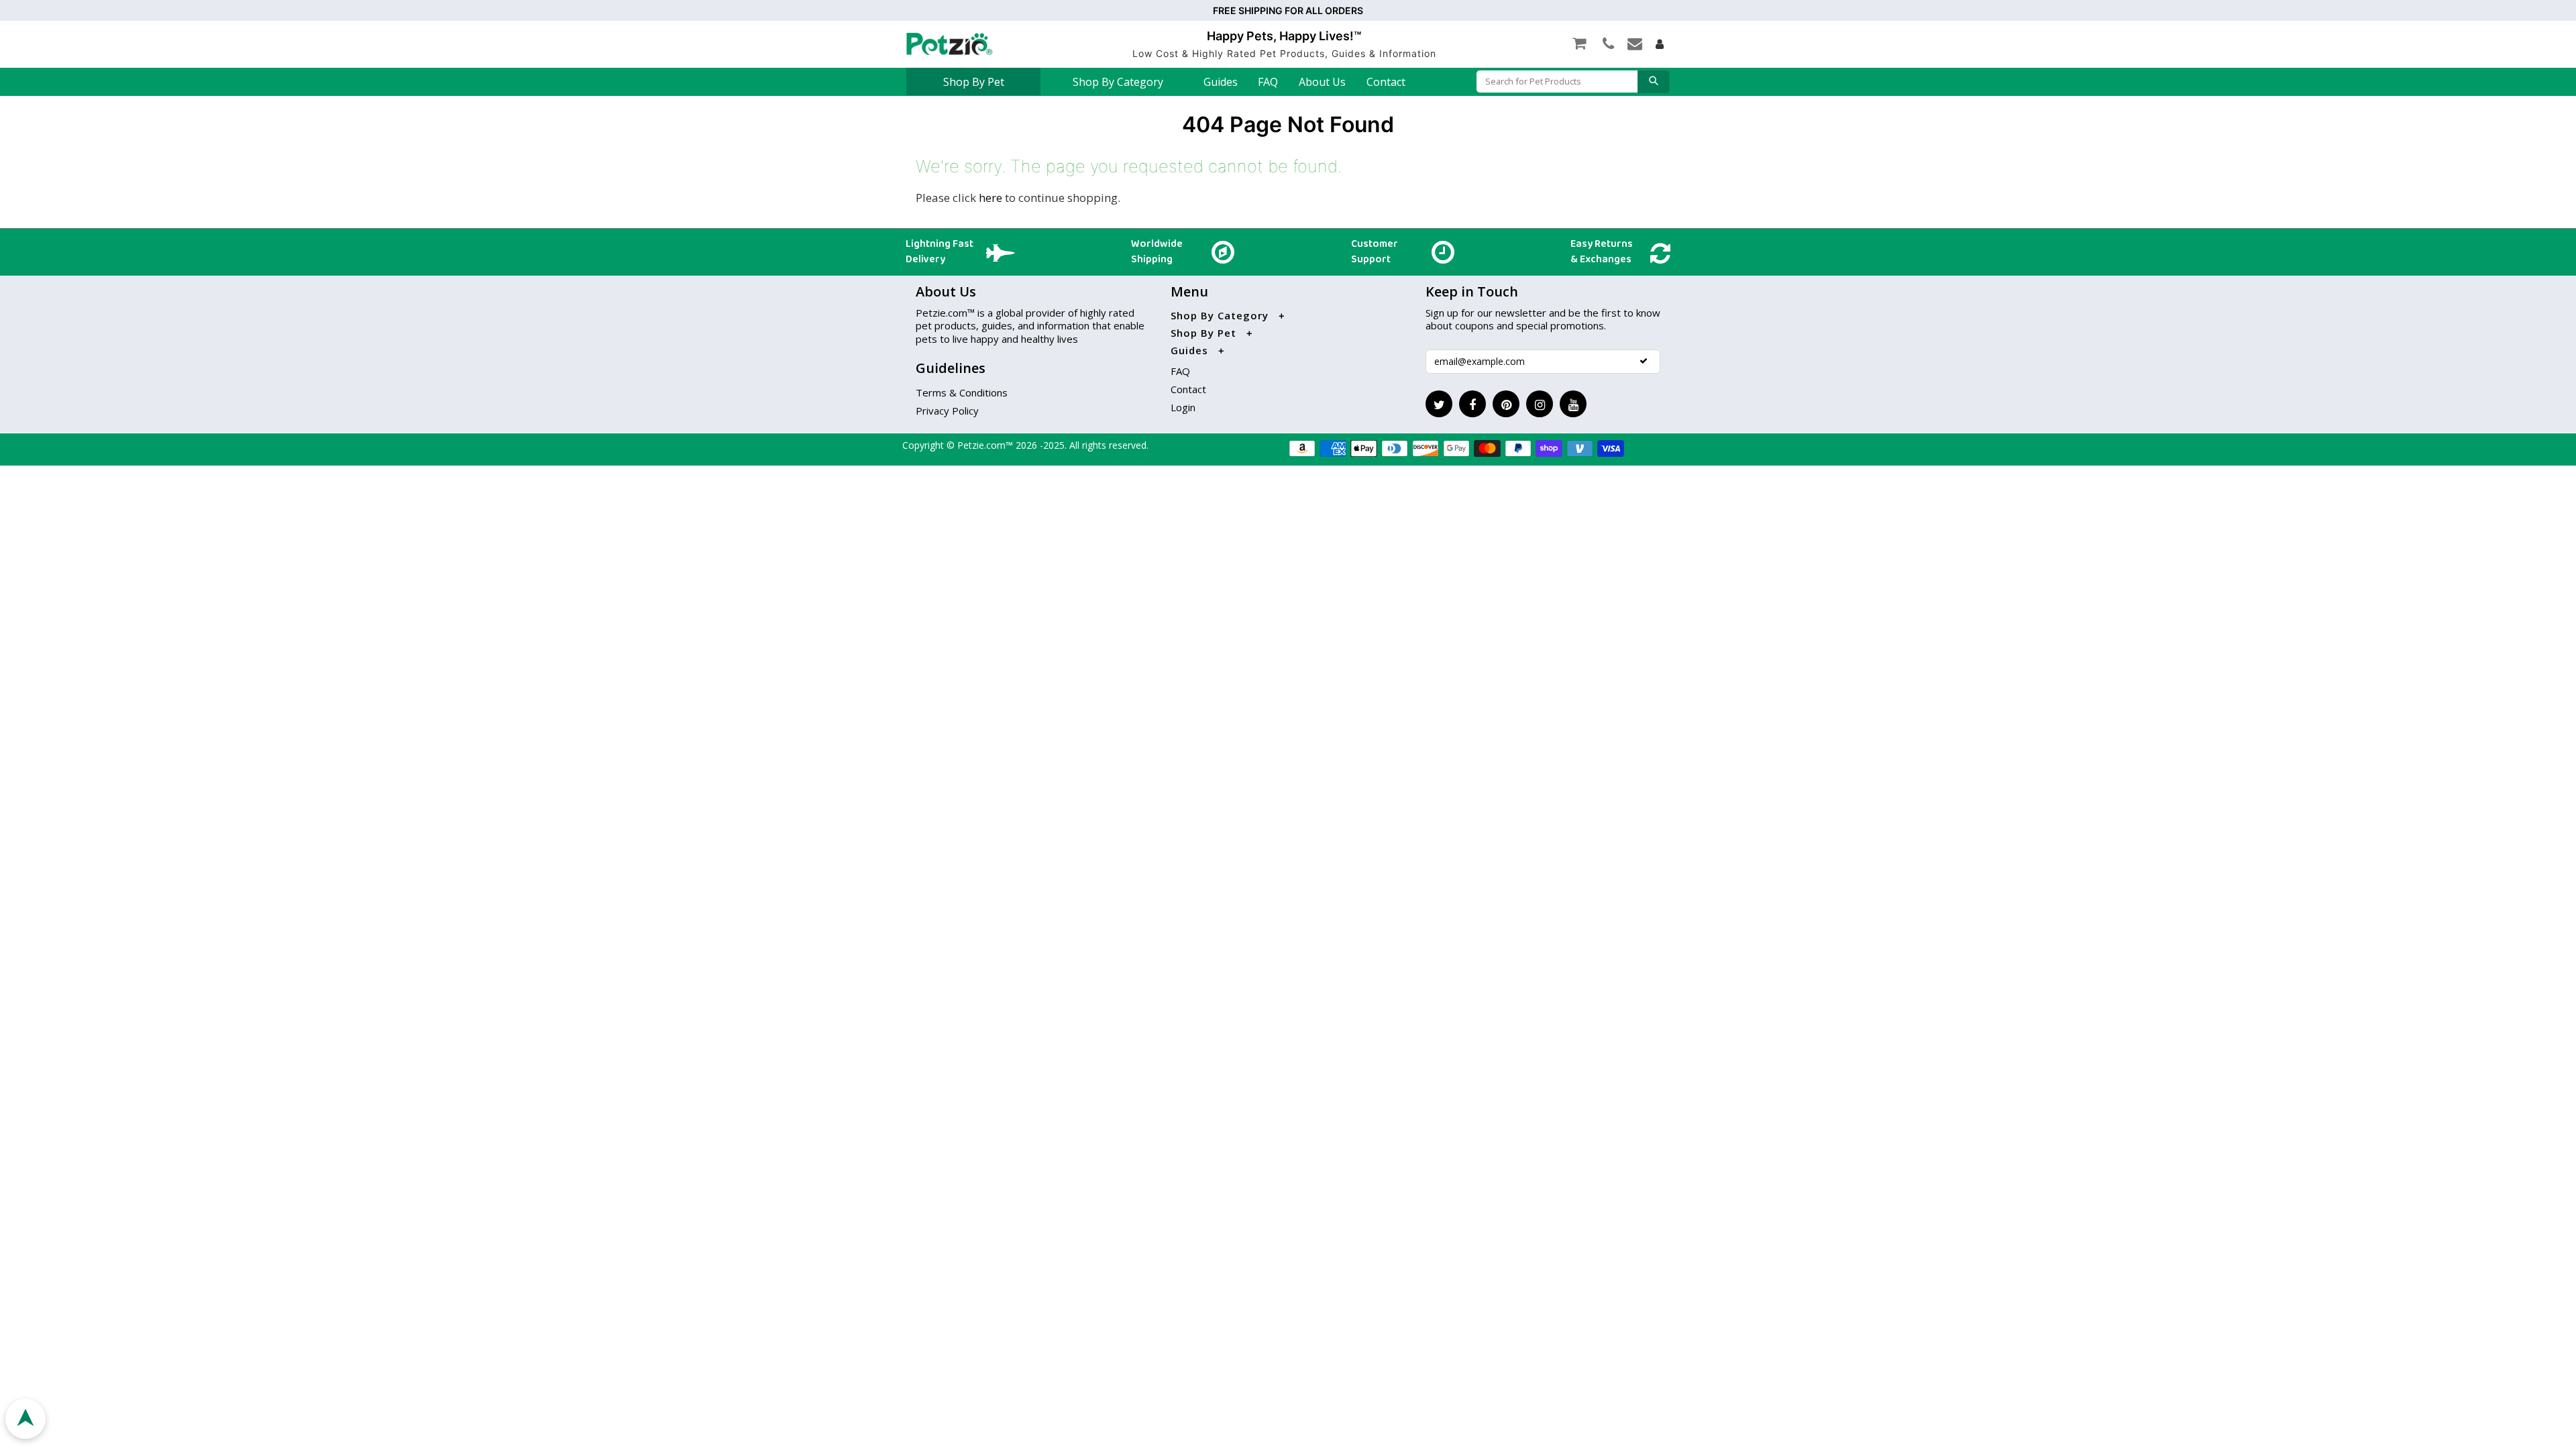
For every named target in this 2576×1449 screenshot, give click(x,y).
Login (1183, 407)
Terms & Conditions (962, 392)
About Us (1322, 82)
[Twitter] (1439, 404)
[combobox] (1557, 82)
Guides (1221, 82)
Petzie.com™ (986, 445)
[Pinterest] (1506, 404)
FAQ (1268, 82)
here (990, 198)
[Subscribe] (1644, 361)
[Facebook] (1472, 404)
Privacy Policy (947, 411)
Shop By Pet (974, 82)
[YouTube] (1573, 404)
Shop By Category (1118, 82)
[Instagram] (1540, 404)
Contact (1386, 82)
